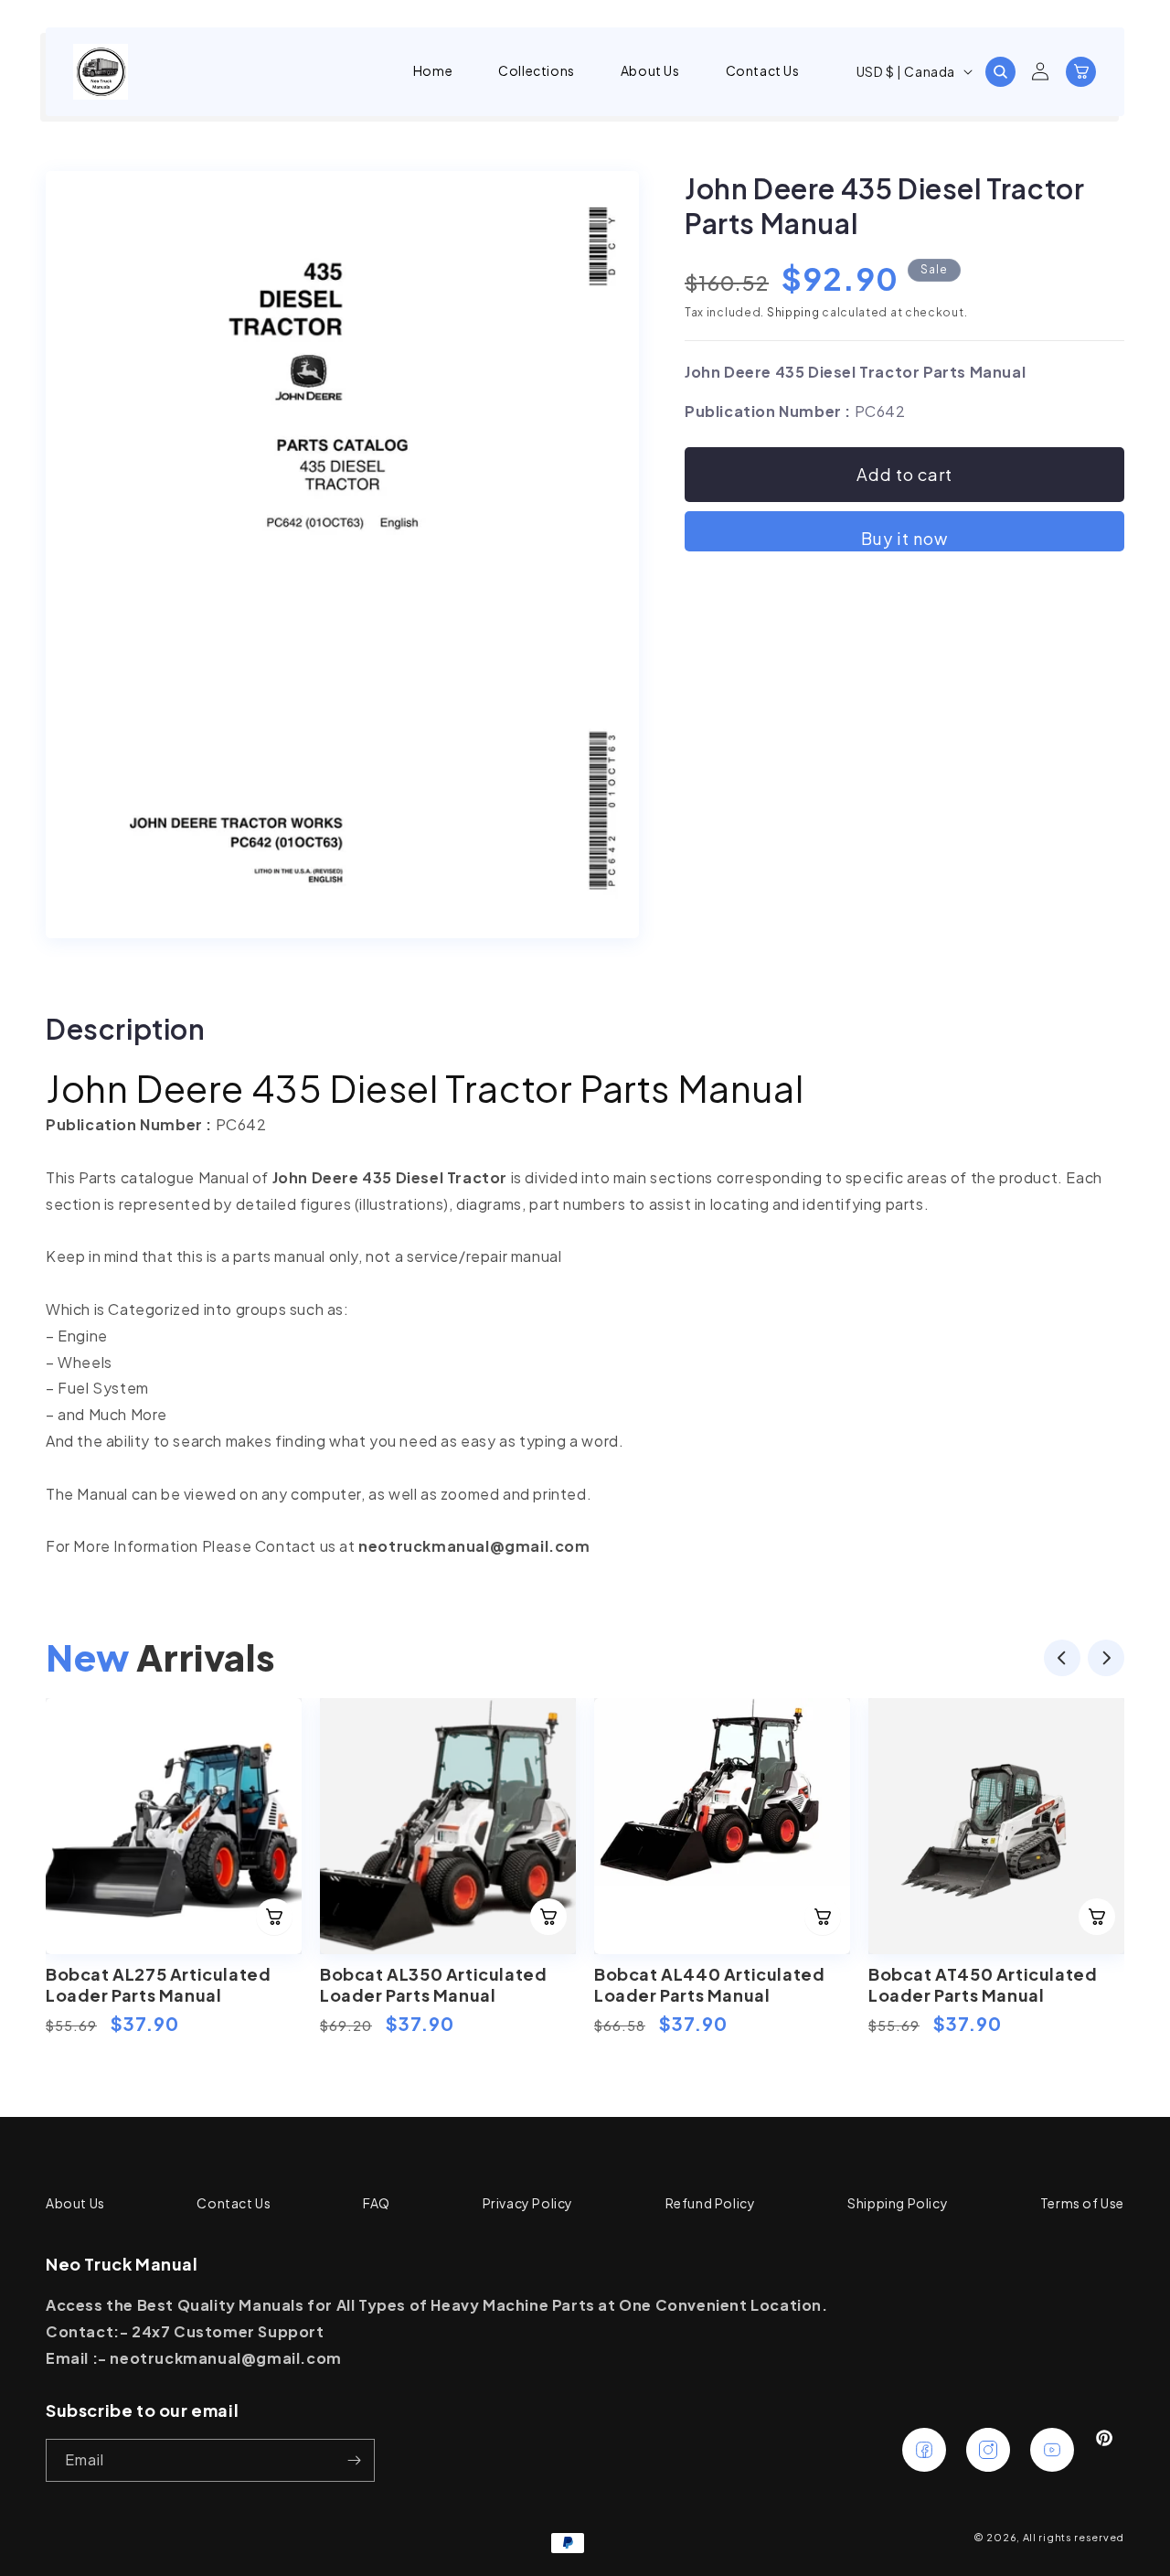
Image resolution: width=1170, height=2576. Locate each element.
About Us (75, 2203)
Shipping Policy (898, 2203)
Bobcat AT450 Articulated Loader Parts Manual (983, 1984)
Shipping (793, 312)
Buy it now (904, 538)
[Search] (1000, 71)
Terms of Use (1082, 2203)
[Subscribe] (354, 2460)
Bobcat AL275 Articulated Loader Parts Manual (158, 1984)
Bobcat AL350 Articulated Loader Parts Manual (433, 1984)
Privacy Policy (528, 2203)
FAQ (377, 2203)
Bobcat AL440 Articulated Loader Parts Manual (709, 1984)
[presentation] (1062, 1662)
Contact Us (234, 2203)
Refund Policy (711, 2203)
